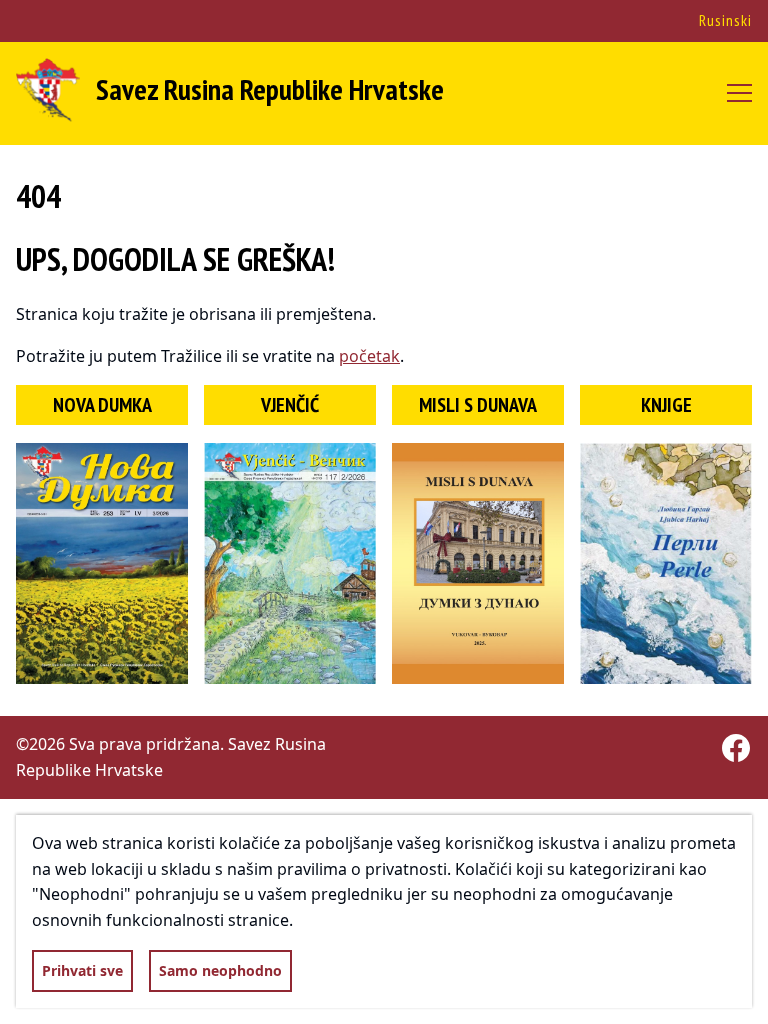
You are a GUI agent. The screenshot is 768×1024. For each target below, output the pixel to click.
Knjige (666, 405)
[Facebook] (736, 748)
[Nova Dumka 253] (102, 563)
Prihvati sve (82, 970)
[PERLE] (666, 563)
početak (369, 356)
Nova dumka (102, 405)
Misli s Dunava (478, 405)
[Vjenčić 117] (290, 563)
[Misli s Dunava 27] (478, 563)
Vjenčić (290, 405)
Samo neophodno (220, 970)
